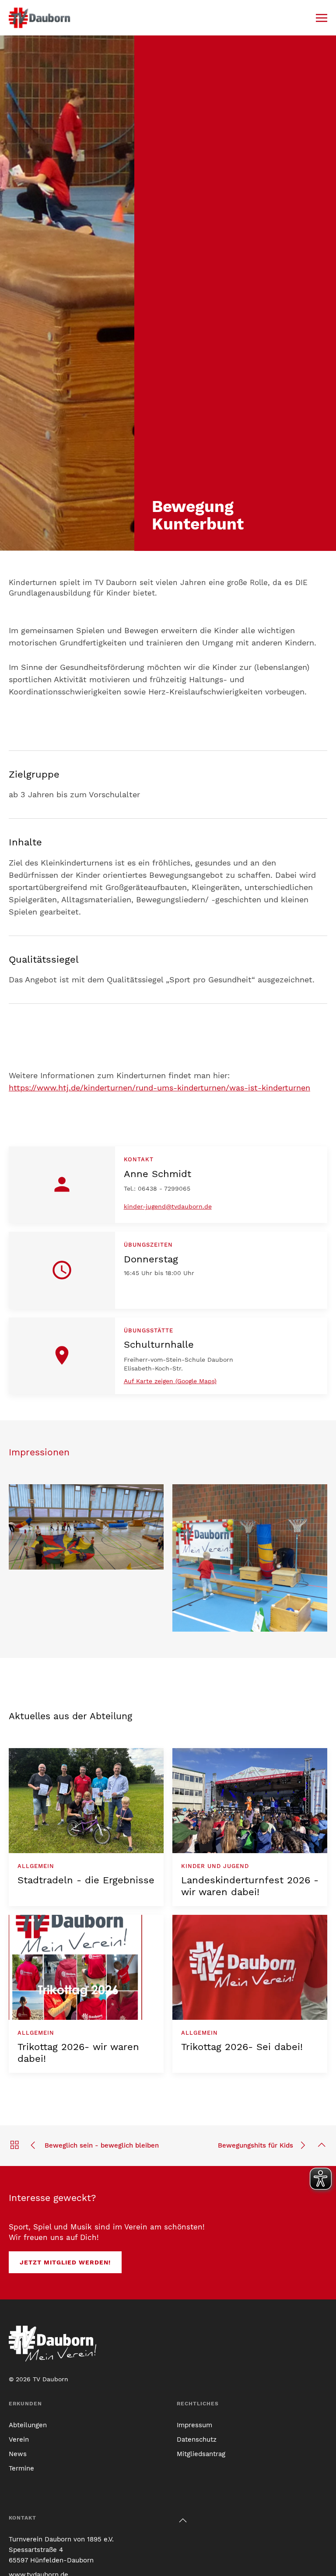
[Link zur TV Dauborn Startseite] (40, 18)
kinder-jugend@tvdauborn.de (168, 1206)
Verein (19, 2439)
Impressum (194, 2425)
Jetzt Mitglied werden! (65, 2262)
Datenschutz (197, 2439)
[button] (322, 18)
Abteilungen (28, 2425)
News (18, 2454)
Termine (21, 2468)
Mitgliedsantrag (201, 2454)
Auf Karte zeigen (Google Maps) (170, 1381)
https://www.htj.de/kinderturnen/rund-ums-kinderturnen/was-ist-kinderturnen (159, 1088)
